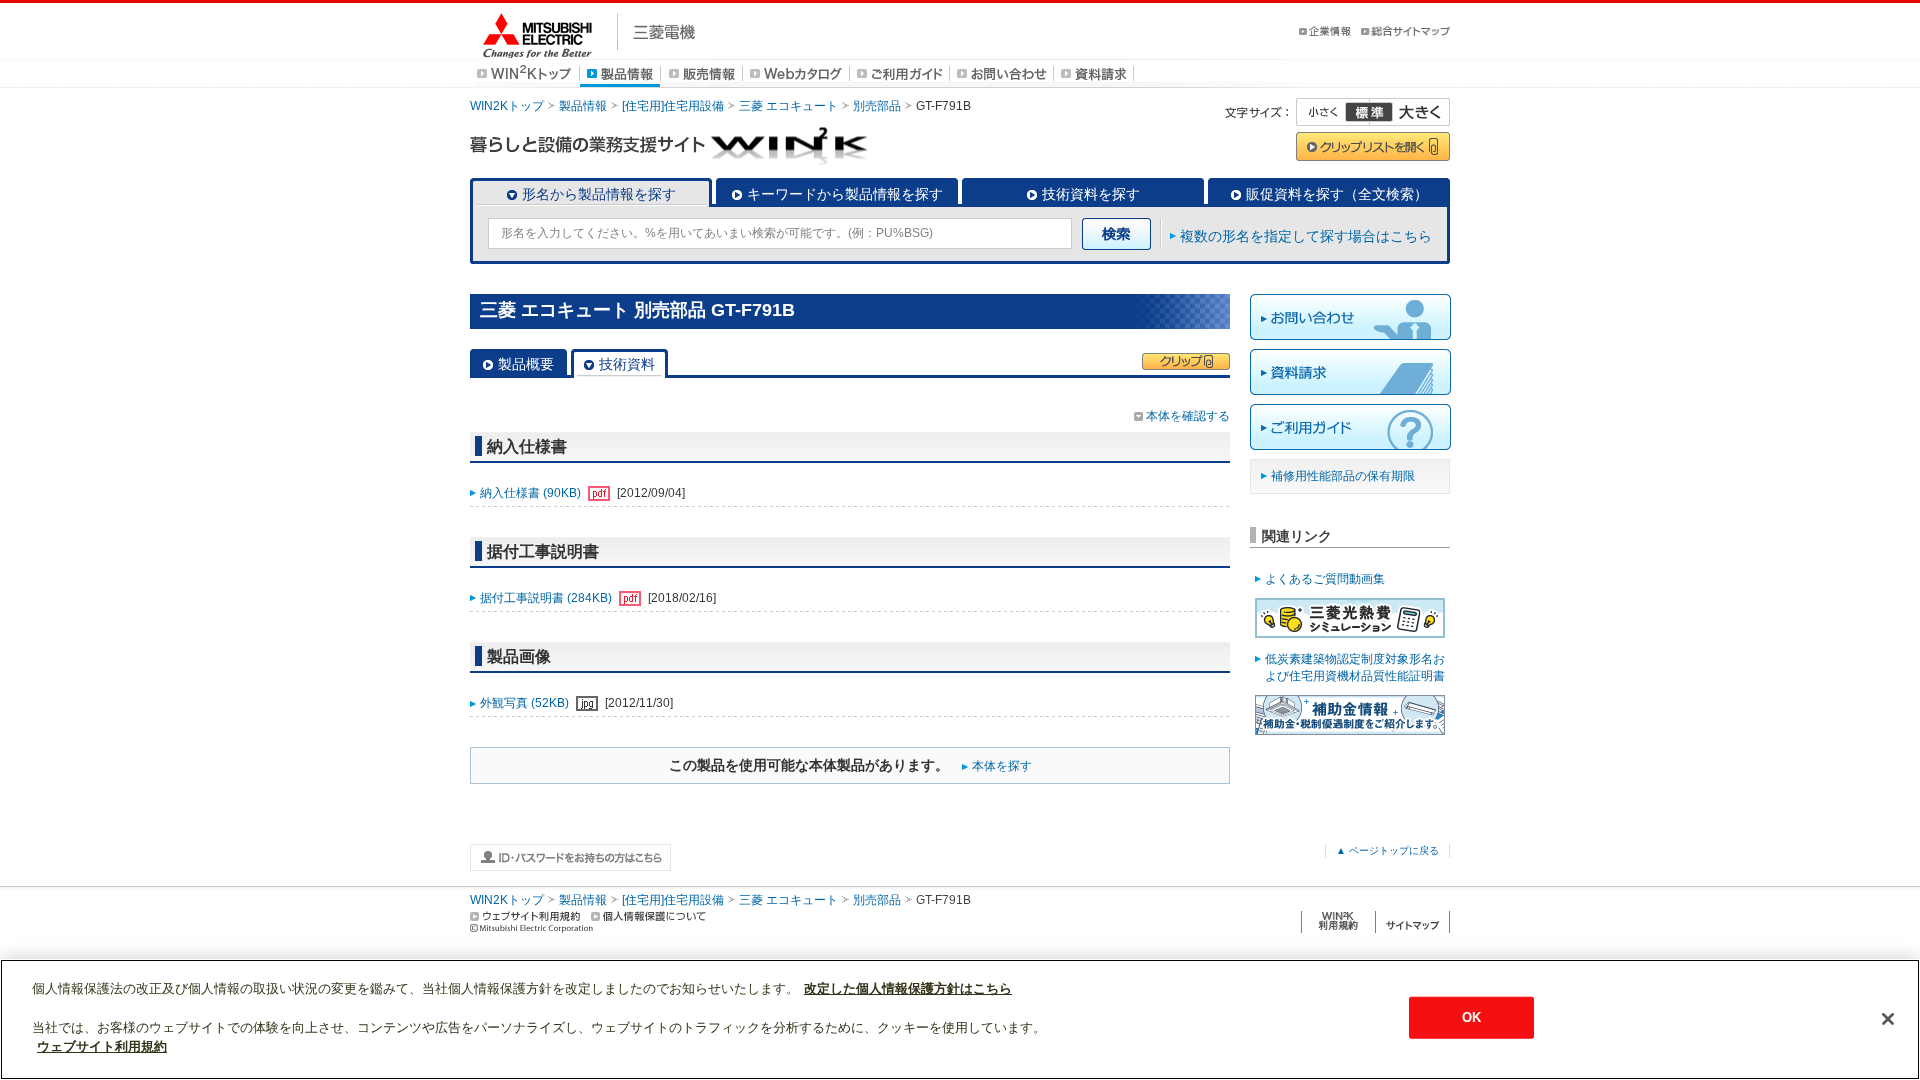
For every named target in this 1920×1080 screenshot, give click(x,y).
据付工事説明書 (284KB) (547, 598)
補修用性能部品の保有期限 (1343, 476)
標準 (1369, 112)
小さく (1333, 112)
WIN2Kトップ (507, 106)
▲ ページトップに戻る (1387, 850)
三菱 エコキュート (788, 106)
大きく (1410, 112)
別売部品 (877, 106)
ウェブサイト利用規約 (102, 1046)
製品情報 (583, 106)
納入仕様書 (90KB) (532, 493)
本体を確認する (1188, 416)
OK (1471, 1017)
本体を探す (1002, 766)
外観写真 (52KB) (526, 703)
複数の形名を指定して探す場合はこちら (1306, 236)
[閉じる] (1888, 1019)
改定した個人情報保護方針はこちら (908, 988)
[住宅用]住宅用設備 (673, 106)
